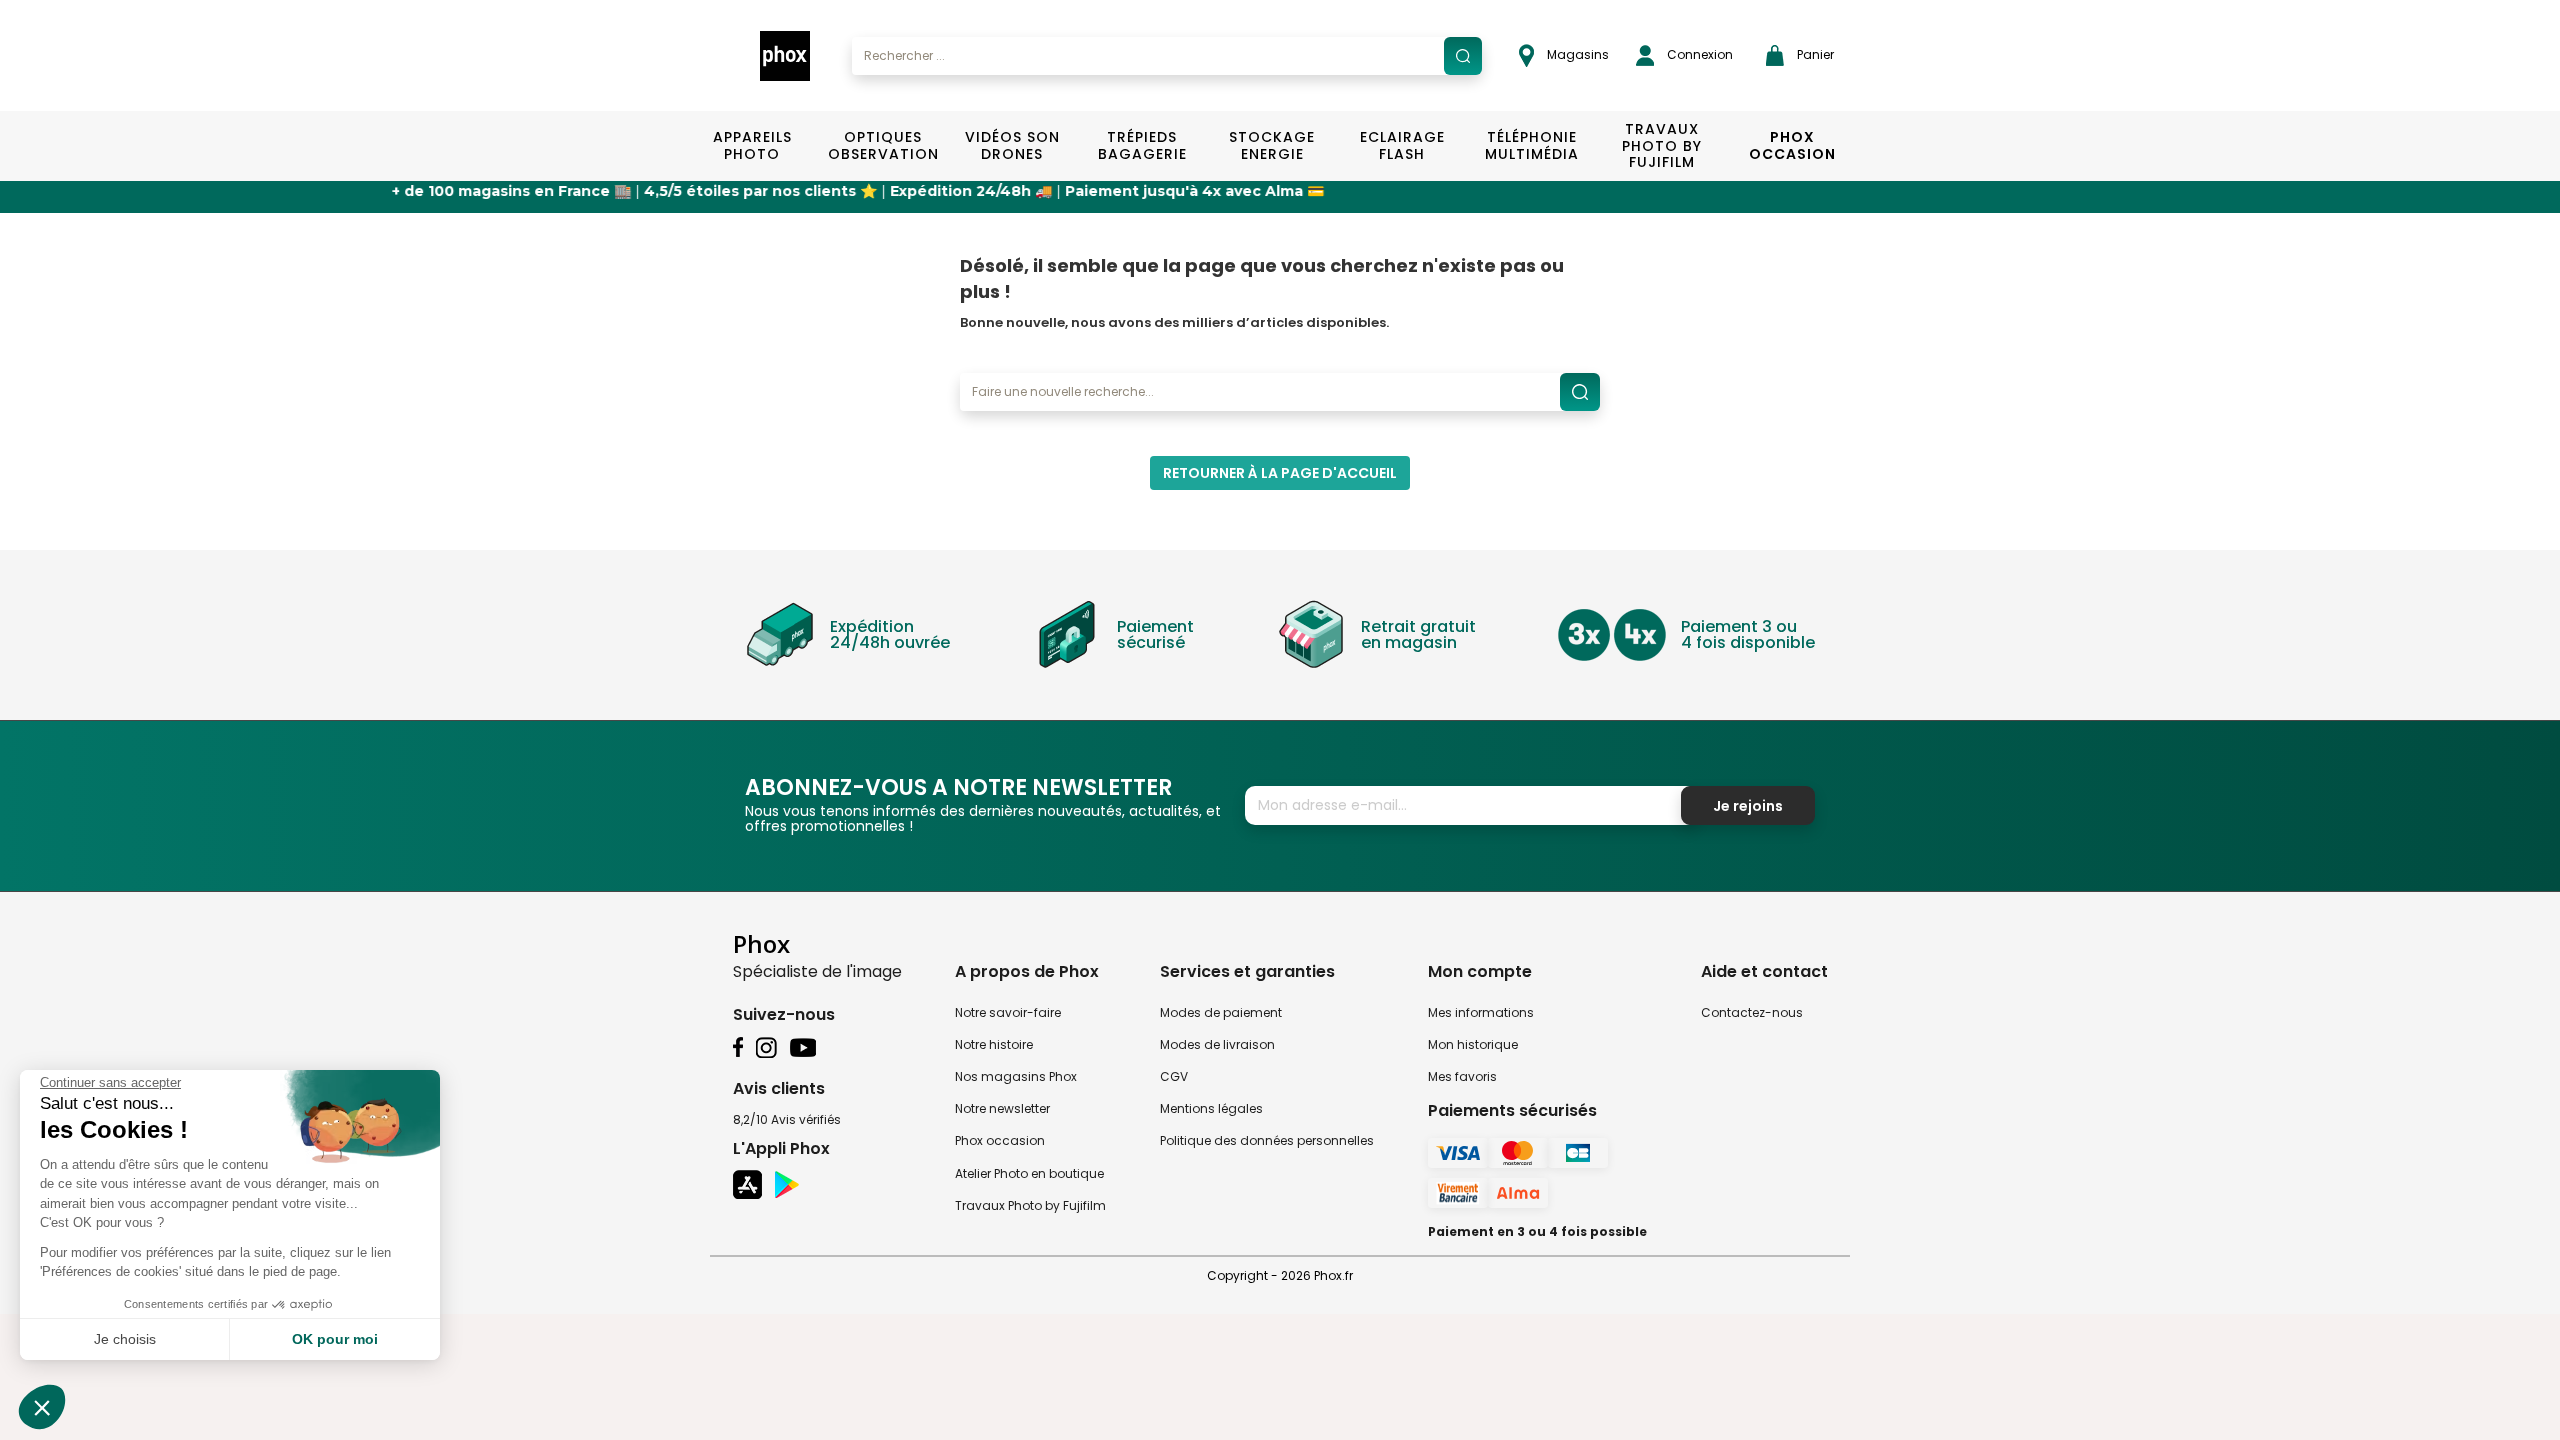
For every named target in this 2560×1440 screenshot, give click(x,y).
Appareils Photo (752, 145)
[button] (42, 1407)
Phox (761, 943)
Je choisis (125, 1339)
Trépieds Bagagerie (1142, 145)
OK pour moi (335, 1339)
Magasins (1576, 54)
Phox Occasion (1792, 145)
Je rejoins (1748, 806)
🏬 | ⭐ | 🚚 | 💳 (759, 191)
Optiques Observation (882, 145)
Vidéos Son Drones (1012, 145)
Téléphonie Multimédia (1532, 145)
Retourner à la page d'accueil (1280, 473)
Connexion (1698, 54)
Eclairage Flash (1402, 145)
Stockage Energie (1272, 145)
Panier (1814, 54)
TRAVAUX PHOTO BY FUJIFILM (1662, 146)
